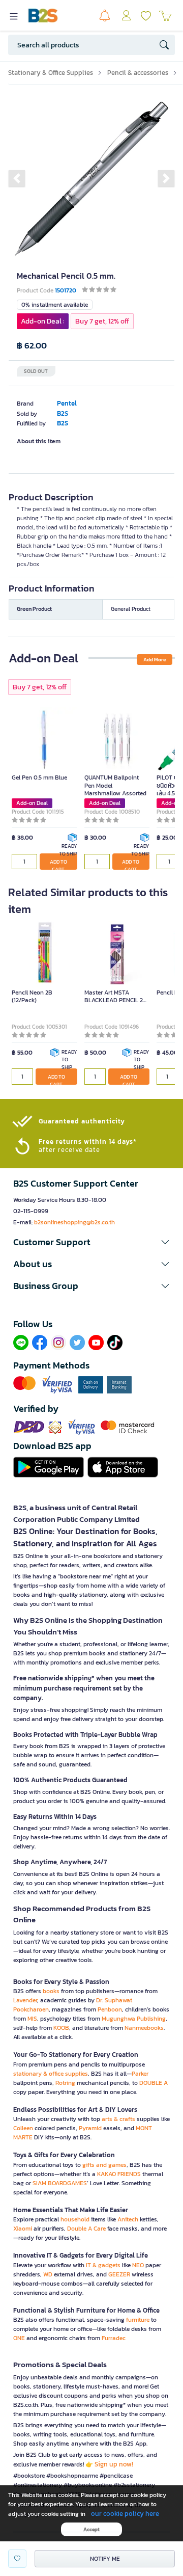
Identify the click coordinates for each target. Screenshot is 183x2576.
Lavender (25, 2000)
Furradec (114, 2338)
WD (48, 2274)
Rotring (65, 2083)
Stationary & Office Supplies (51, 73)
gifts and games (104, 2165)
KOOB (61, 2028)
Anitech (128, 2219)
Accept (91, 2529)
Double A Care (86, 2229)
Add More (155, 660)
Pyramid (90, 2128)
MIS (32, 2019)
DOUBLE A (154, 2083)
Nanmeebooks (144, 2028)
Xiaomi (23, 2229)
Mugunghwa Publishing (134, 2019)
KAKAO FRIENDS (119, 2174)
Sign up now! (114, 2464)
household (75, 2219)
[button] (17, 178)
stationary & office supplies (51, 2074)
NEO (138, 2265)
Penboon (110, 2009)
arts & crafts (118, 2119)
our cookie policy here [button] (125, 2514)
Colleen (23, 2128)
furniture (138, 2320)
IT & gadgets (103, 2265)
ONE (19, 2338)
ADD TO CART (58, 864)
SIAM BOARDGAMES (60, 2183)
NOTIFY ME (105, 2559)
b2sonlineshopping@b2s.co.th (74, 1222)
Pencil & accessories (138, 73)
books (51, 1991)
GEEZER (119, 2274)
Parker (140, 2074)
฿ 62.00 (32, 346)
